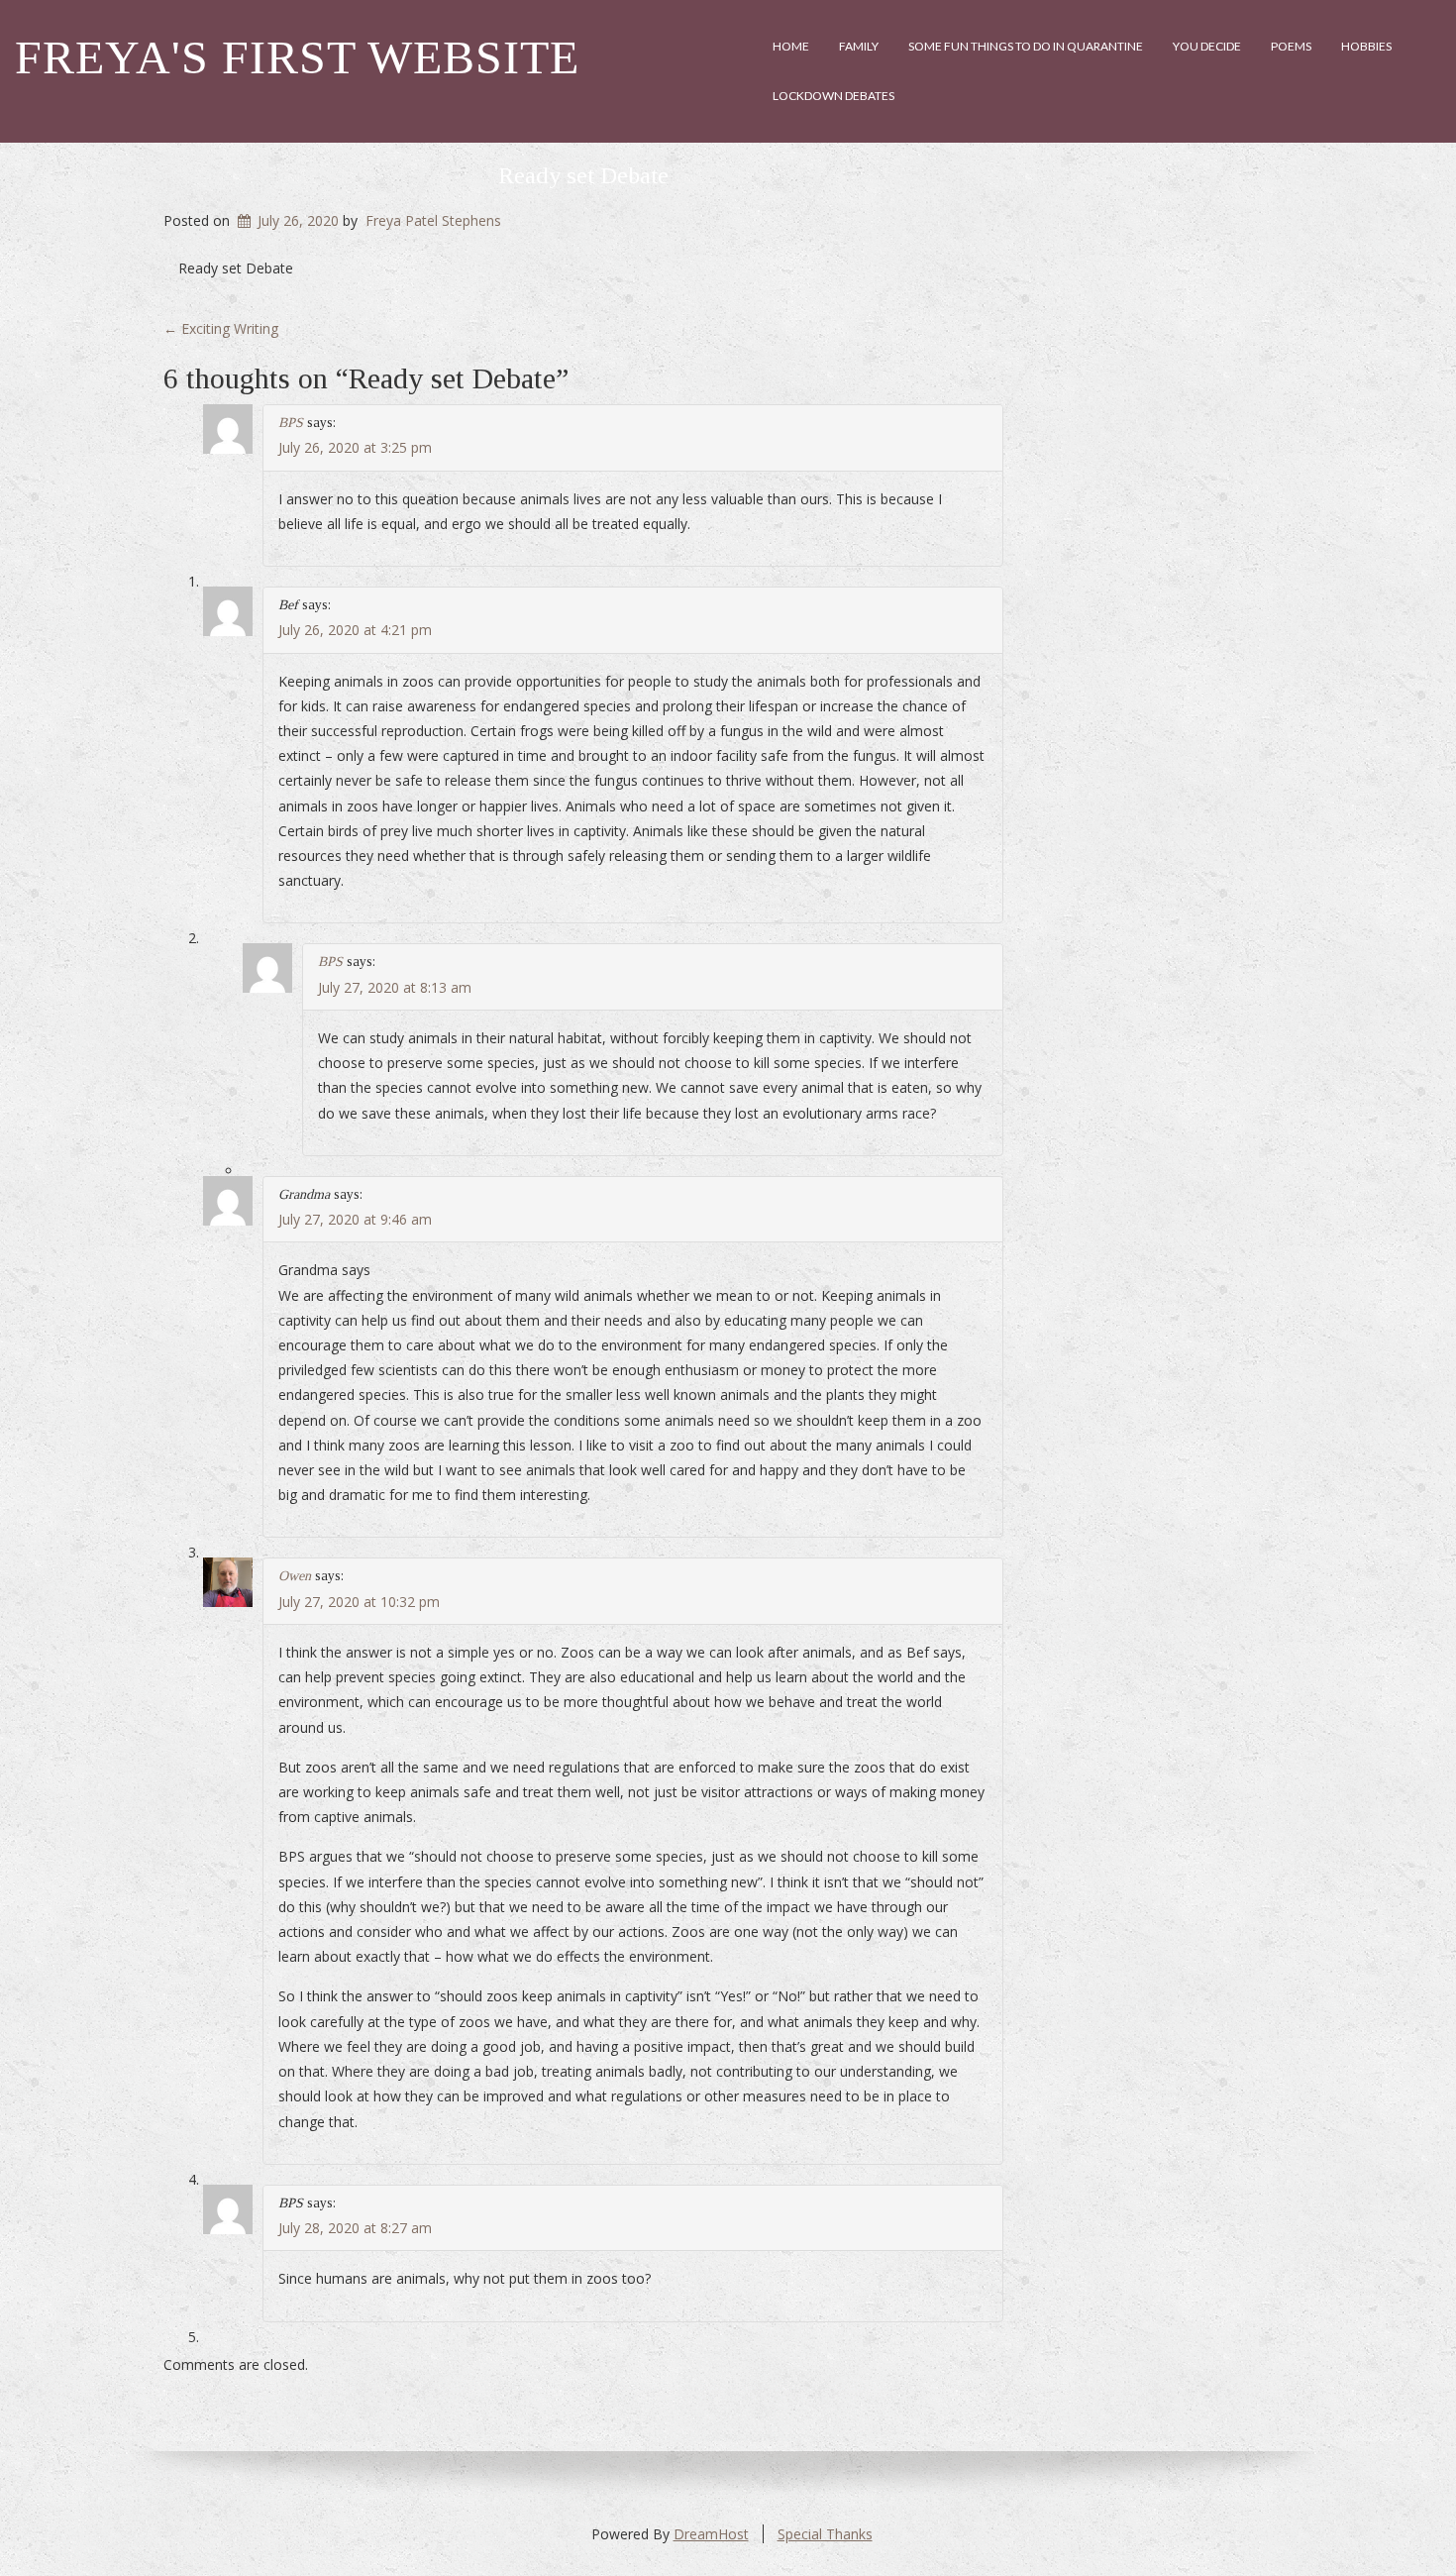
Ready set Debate (583, 175)
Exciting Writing (221, 328)
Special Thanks (825, 2534)
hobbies (1366, 46)
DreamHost (711, 2534)
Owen (295, 1576)
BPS (291, 423)
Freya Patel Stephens (433, 220)
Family (859, 46)
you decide (1207, 46)
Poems (1291, 46)
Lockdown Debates (833, 96)
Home (791, 46)
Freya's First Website (297, 57)
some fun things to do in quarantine (1026, 46)
